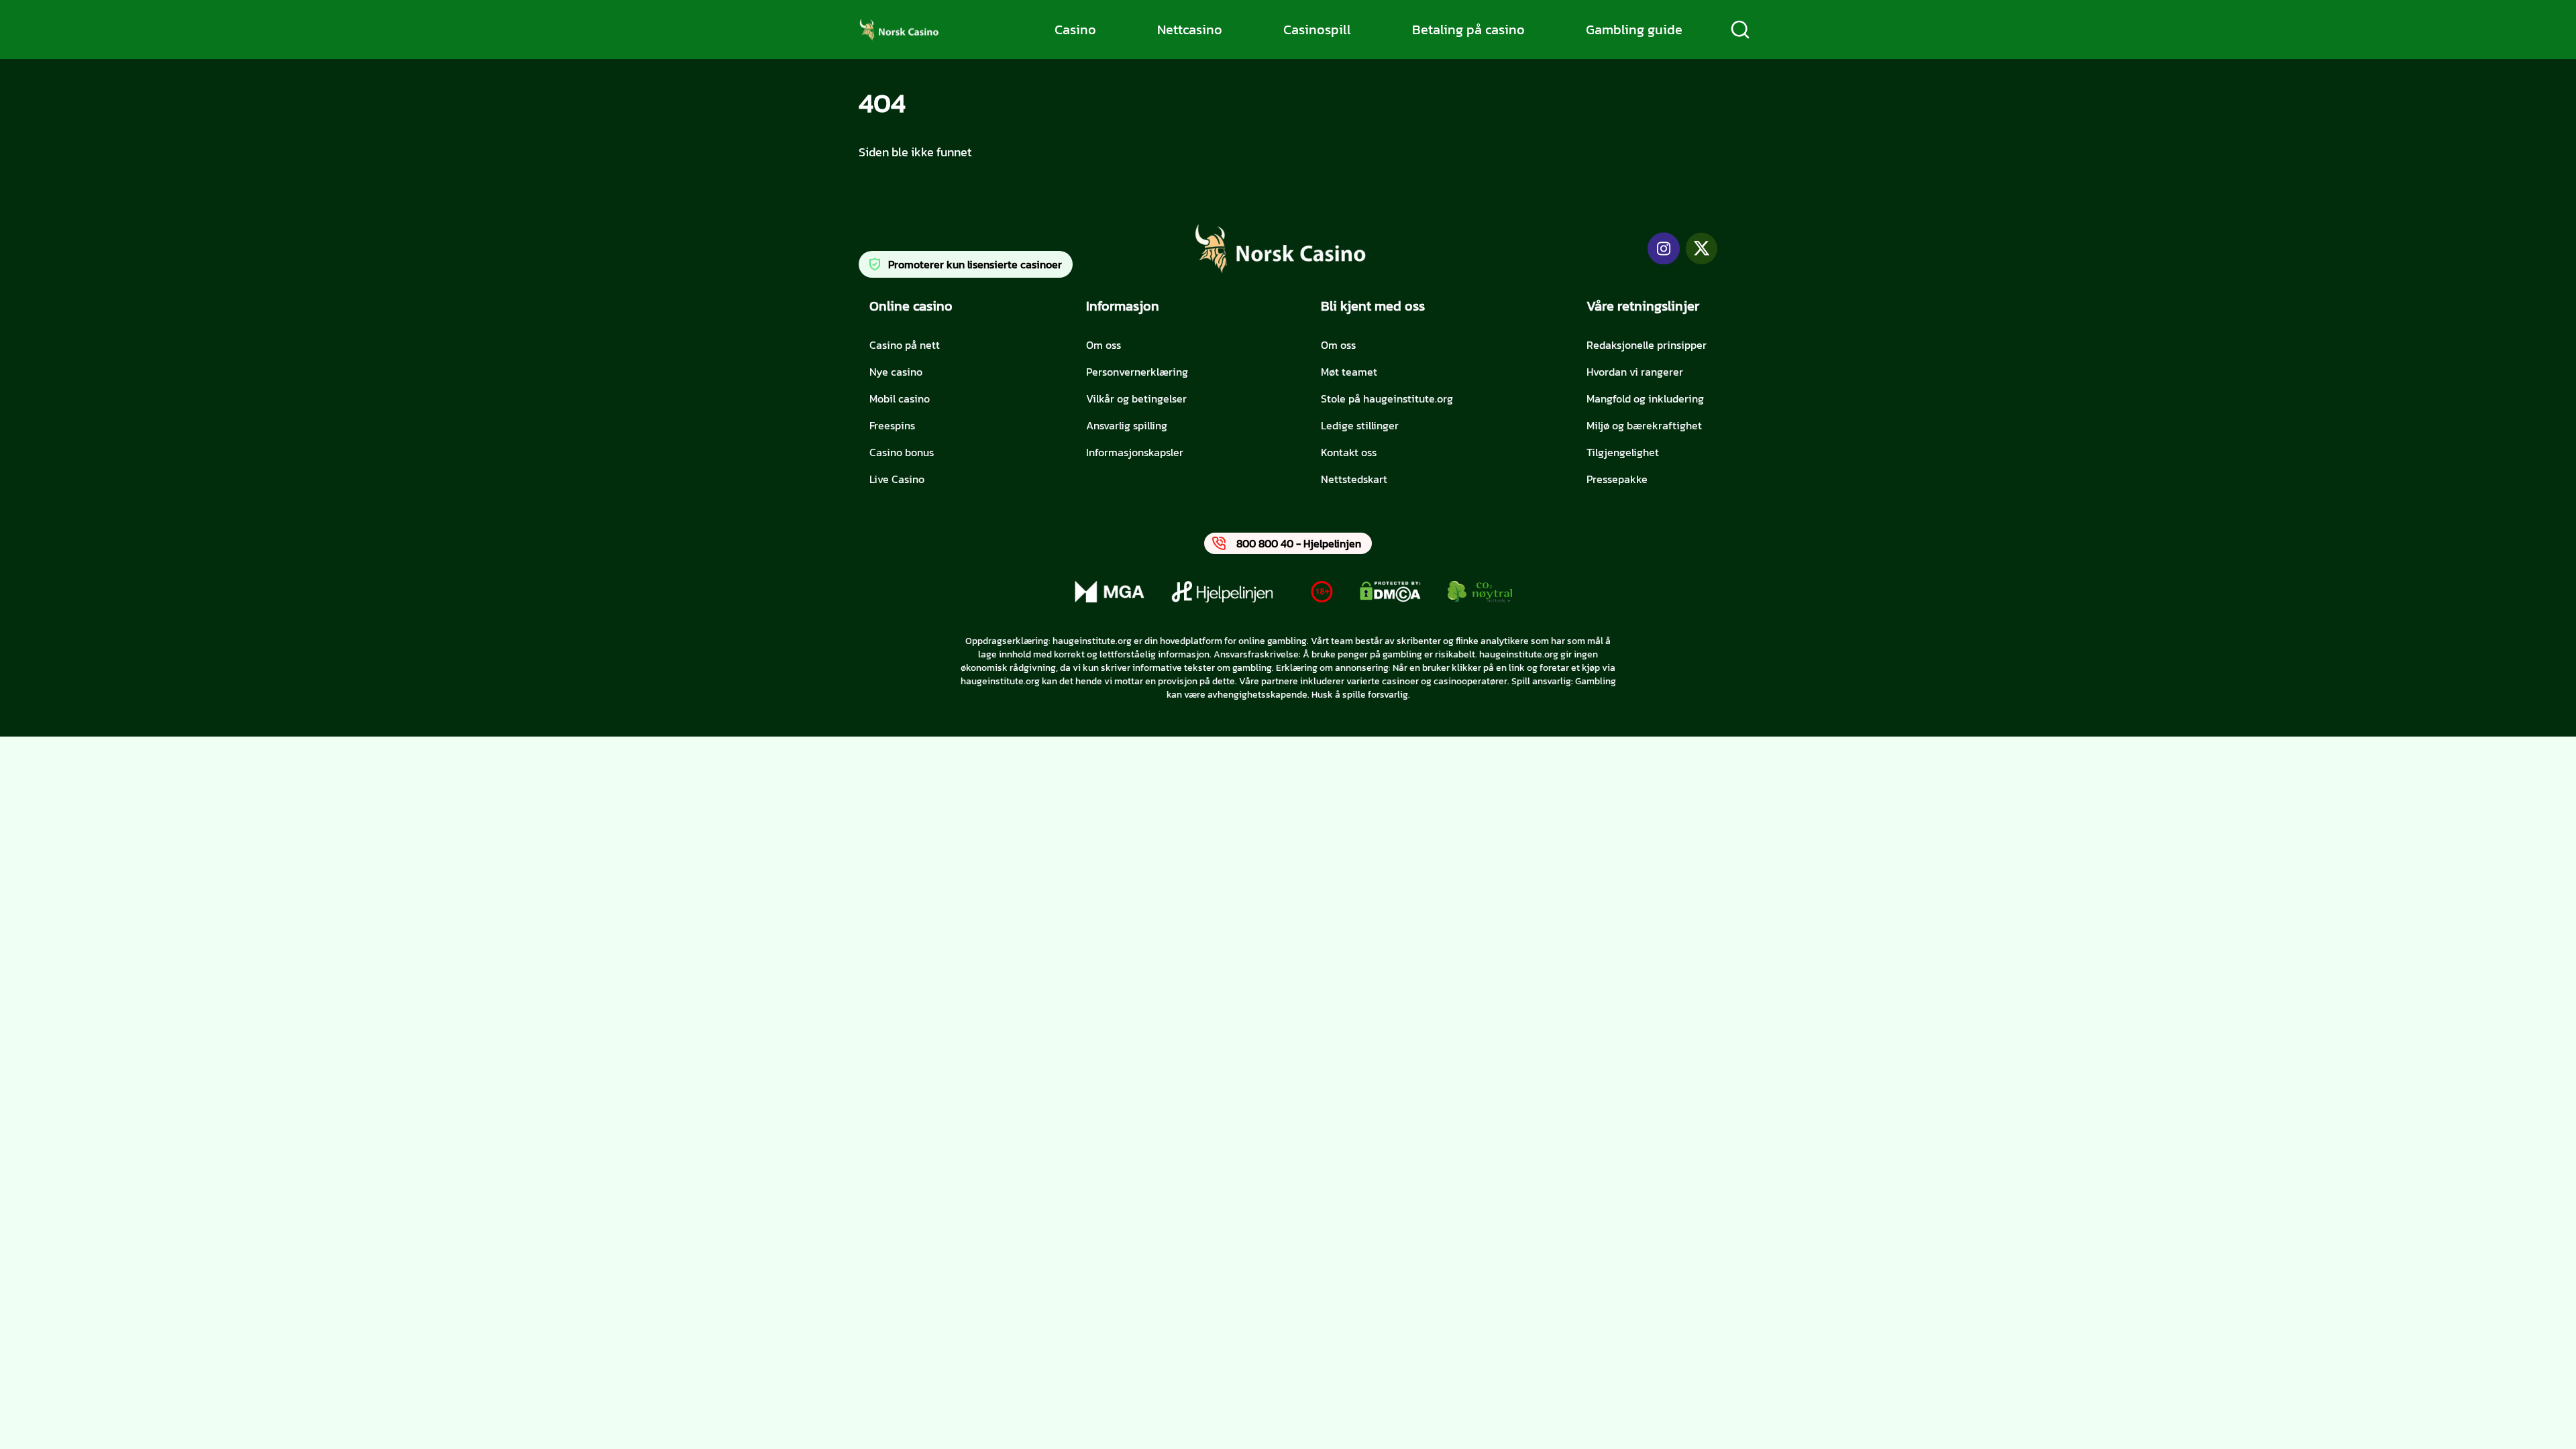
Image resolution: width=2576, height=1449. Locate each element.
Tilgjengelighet (1623, 452)
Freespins (892, 425)
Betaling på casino (1468, 30)
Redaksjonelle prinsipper (1647, 345)
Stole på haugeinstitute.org (1387, 398)
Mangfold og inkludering (1645, 398)
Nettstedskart (1354, 479)
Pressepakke (1617, 479)
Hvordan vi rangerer (1635, 372)
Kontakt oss (1349, 452)
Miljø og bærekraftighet (1644, 425)
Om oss (1104, 345)
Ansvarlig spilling (1127, 425)
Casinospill (1317, 30)
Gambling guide (1634, 30)
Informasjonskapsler (1135, 452)
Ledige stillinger (1360, 425)
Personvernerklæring (1137, 372)
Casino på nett (905, 345)
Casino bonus (902, 452)
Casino (1075, 30)
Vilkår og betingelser (1136, 398)
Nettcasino (1190, 30)
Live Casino (897, 479)
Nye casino (896, 372)
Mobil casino (900, 398)
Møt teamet (1349, 372)
